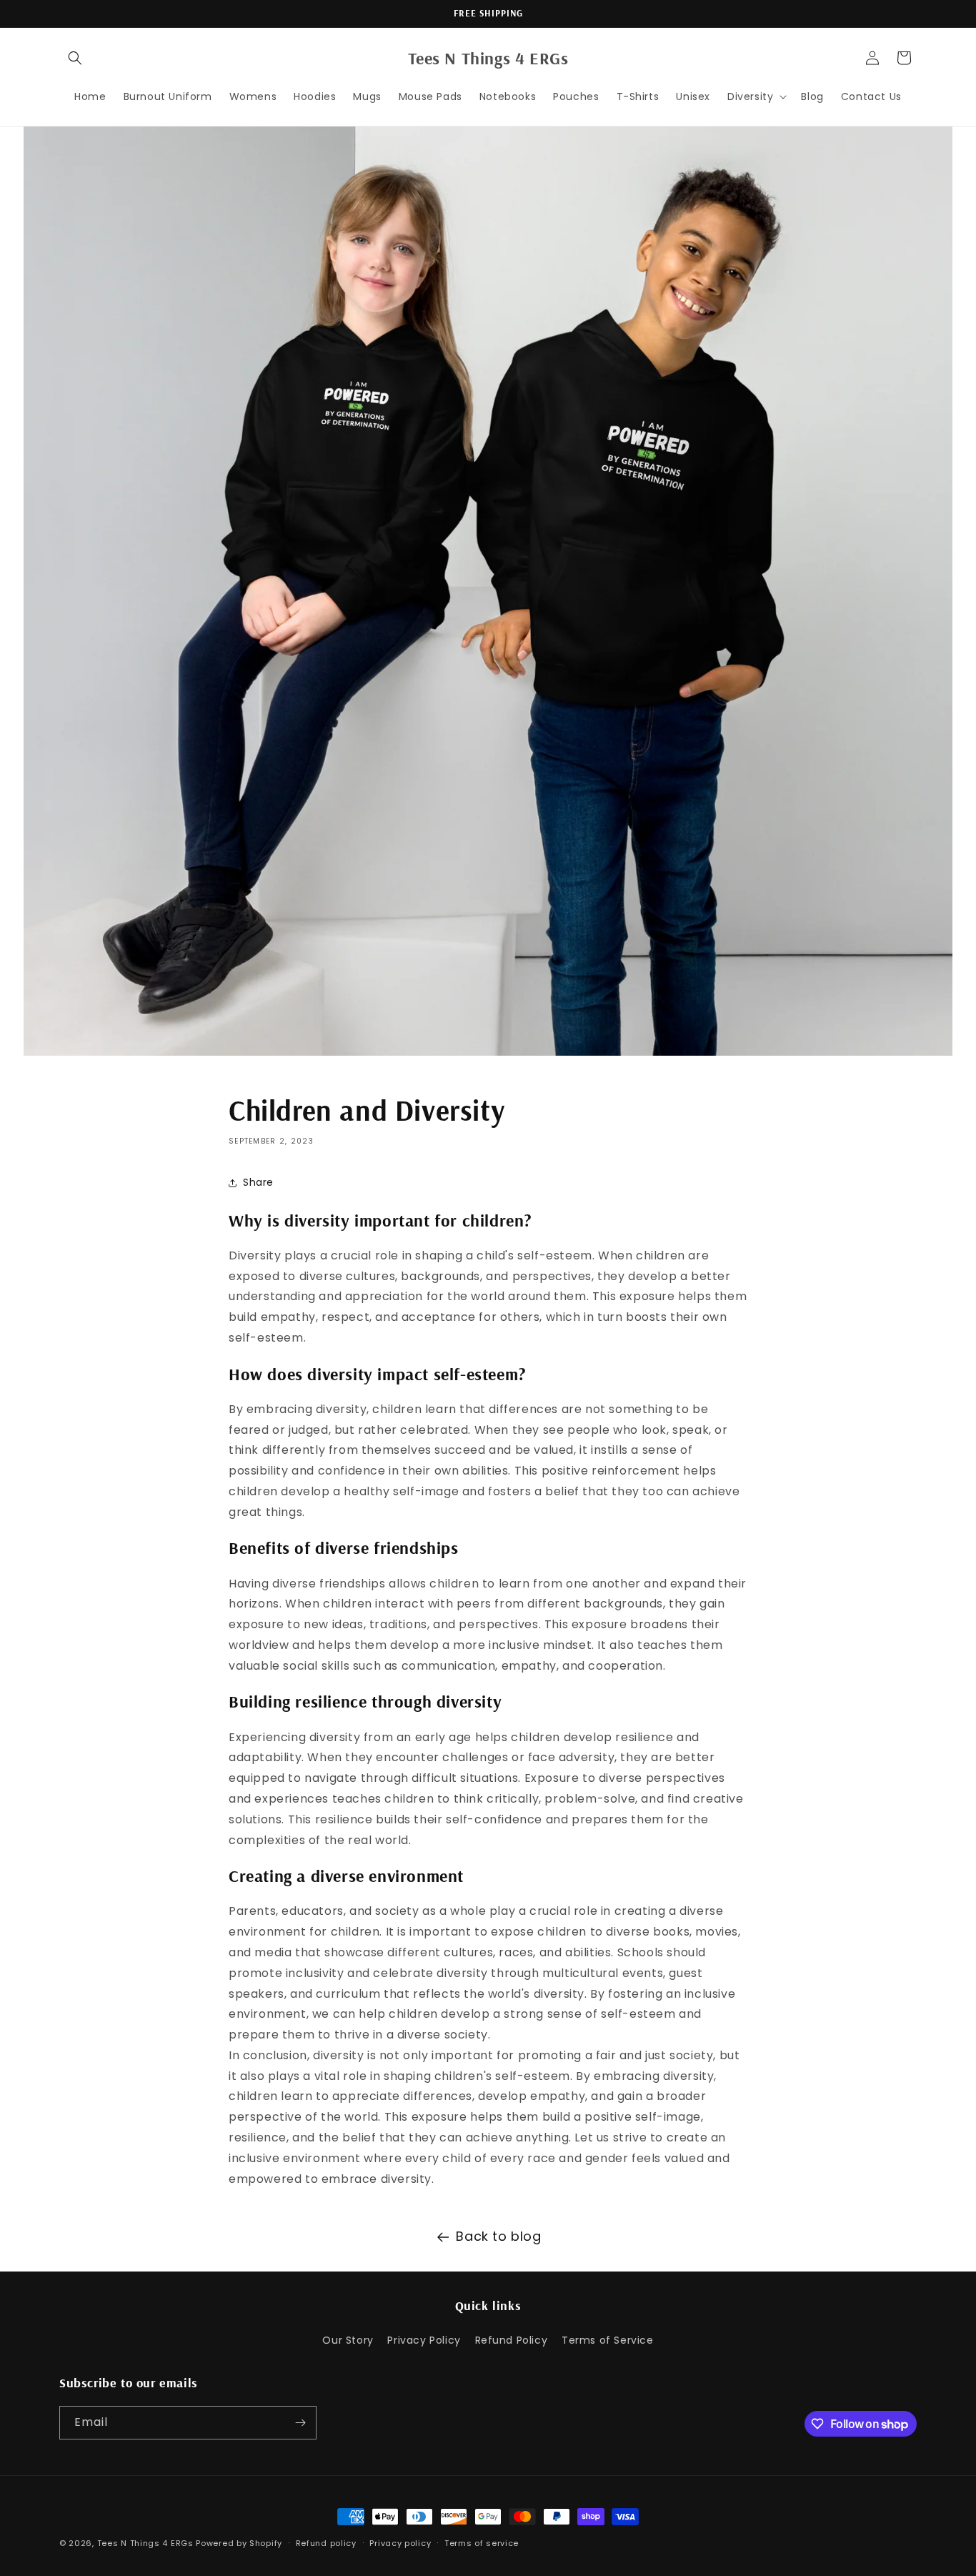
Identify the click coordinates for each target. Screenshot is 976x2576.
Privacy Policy (424, 2340)
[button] (75, 58)
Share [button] (258, 1182)
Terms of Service (608, 2340)
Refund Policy (512, 2340)
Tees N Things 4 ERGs (145, 2543)
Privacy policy (400, 2543)
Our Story (348, 2340)
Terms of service (482, 2543)
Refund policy (326, 2543)
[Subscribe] (300, 2423)
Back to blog (498, 2236)
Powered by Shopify (239, 2543)
